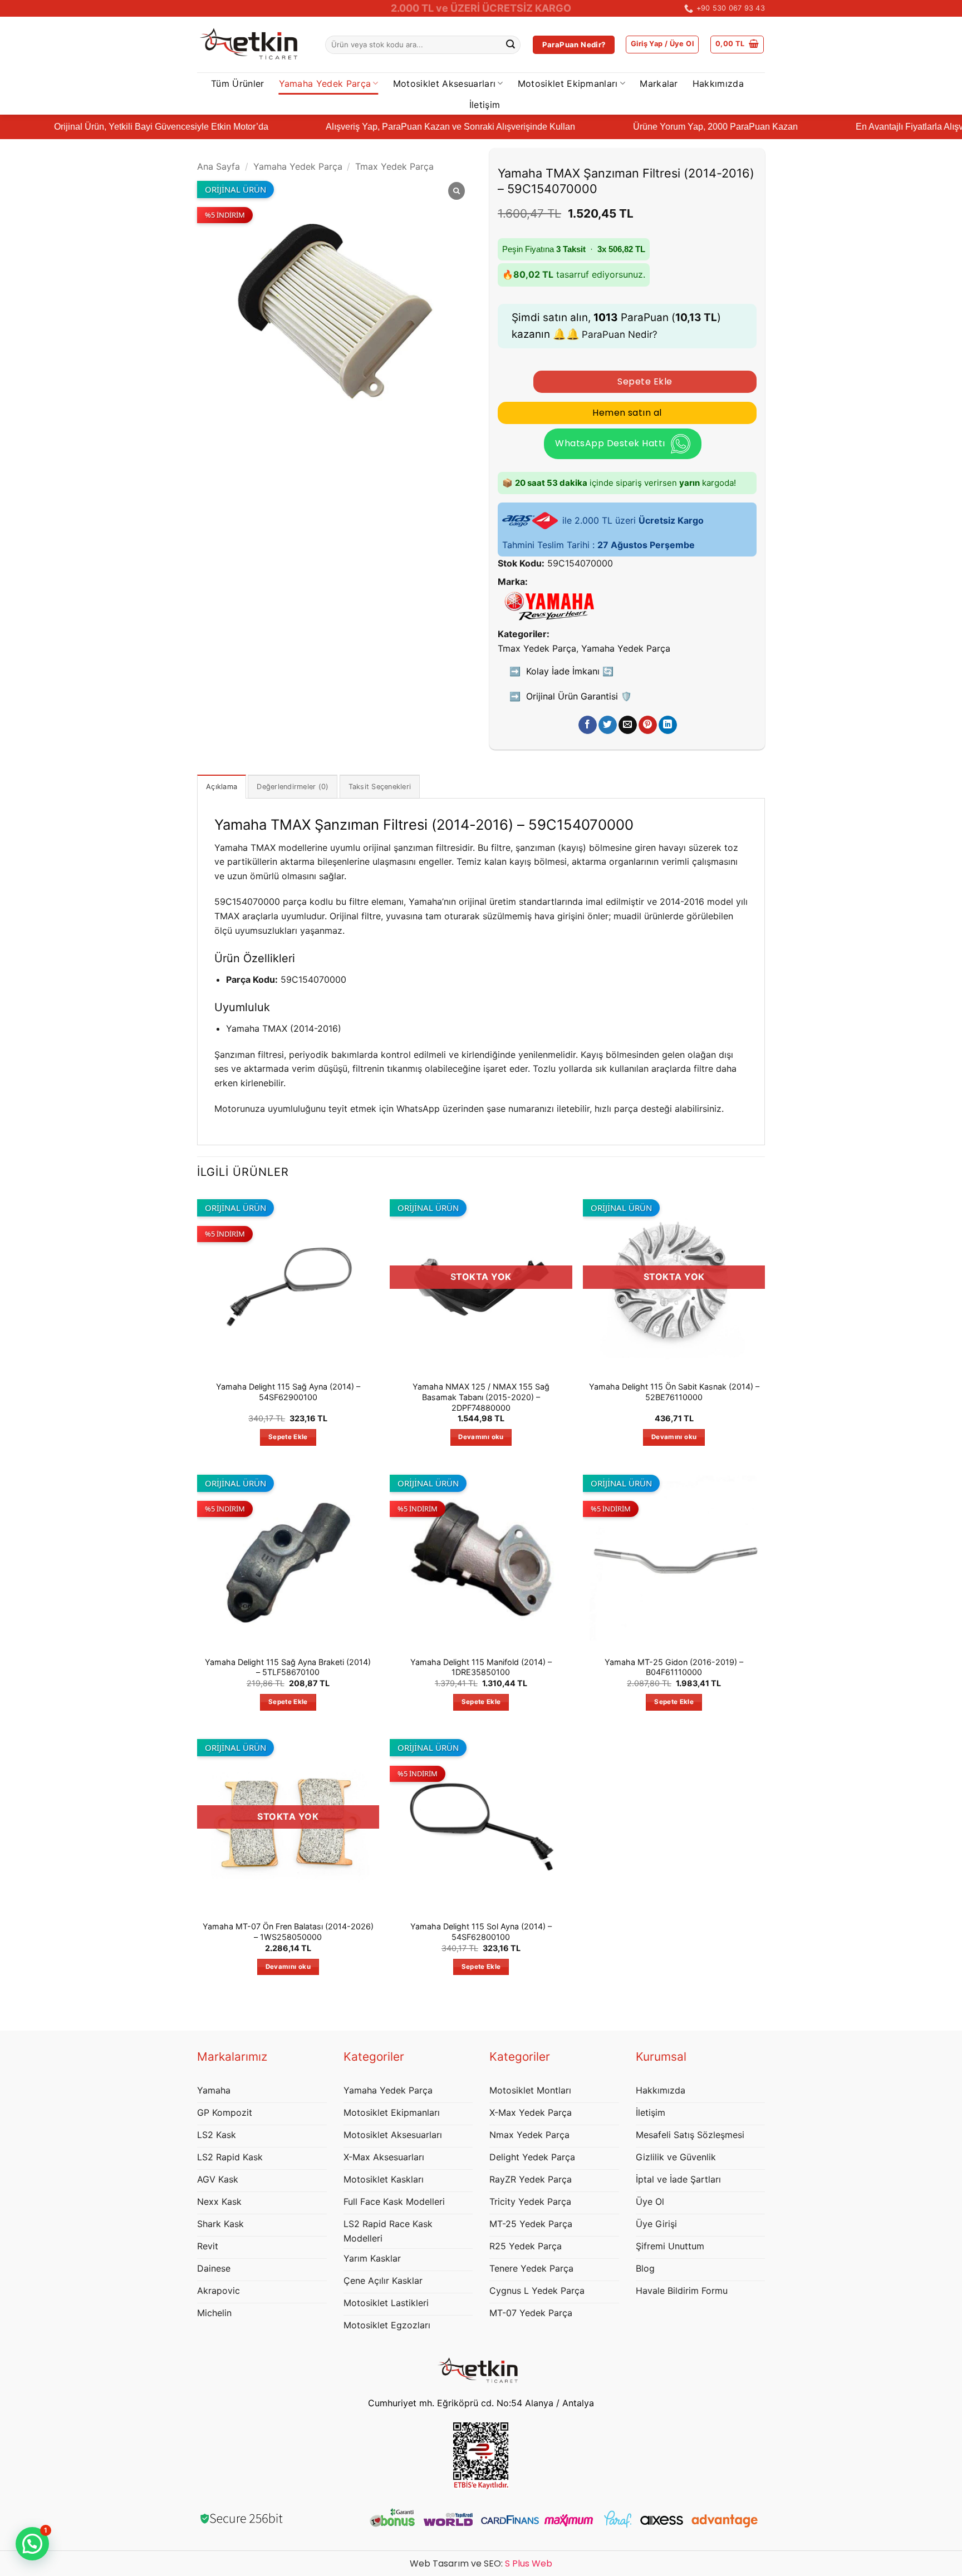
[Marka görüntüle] (549, 605)
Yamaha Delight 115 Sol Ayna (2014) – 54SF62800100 (481, 1932)
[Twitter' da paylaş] (608, 725)
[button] (662, 45)
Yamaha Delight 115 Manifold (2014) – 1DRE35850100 (481, 1667)
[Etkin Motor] (253, 45)
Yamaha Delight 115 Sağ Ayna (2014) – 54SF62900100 (288, 1392)
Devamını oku (481, 1437)
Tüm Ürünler (238, 83)
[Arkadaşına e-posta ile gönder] (628, 725)
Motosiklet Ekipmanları (568, 83)
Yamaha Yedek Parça (325, 83)
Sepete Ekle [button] (288, 1437)
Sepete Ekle (645, 381)
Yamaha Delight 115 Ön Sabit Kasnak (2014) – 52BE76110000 (674, 1392)
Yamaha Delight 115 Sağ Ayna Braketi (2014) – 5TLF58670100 (288, 1667)
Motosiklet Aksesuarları (444, 83)
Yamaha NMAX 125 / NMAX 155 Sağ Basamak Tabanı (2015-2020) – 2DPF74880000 (481, 1397)
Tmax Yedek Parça (394, 166)
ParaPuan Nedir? (620, 334)
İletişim (485, 105)
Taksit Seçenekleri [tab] (380, 787)
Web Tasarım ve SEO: (481, 2563)
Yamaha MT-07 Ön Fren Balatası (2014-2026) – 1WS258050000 (288, 1932)
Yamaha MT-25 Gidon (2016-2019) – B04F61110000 (674, 1667)
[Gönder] (511, 45)
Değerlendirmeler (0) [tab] (293, 787)
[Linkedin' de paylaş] (668, 725)
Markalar (659, 83)
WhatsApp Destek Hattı (610, 443)
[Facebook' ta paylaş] (588, 725)
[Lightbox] (457, 191)
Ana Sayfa (219, 166)
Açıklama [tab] (222, 787)
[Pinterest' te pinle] (648, 725)
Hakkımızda (718, 83)
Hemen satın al (627, 413)
